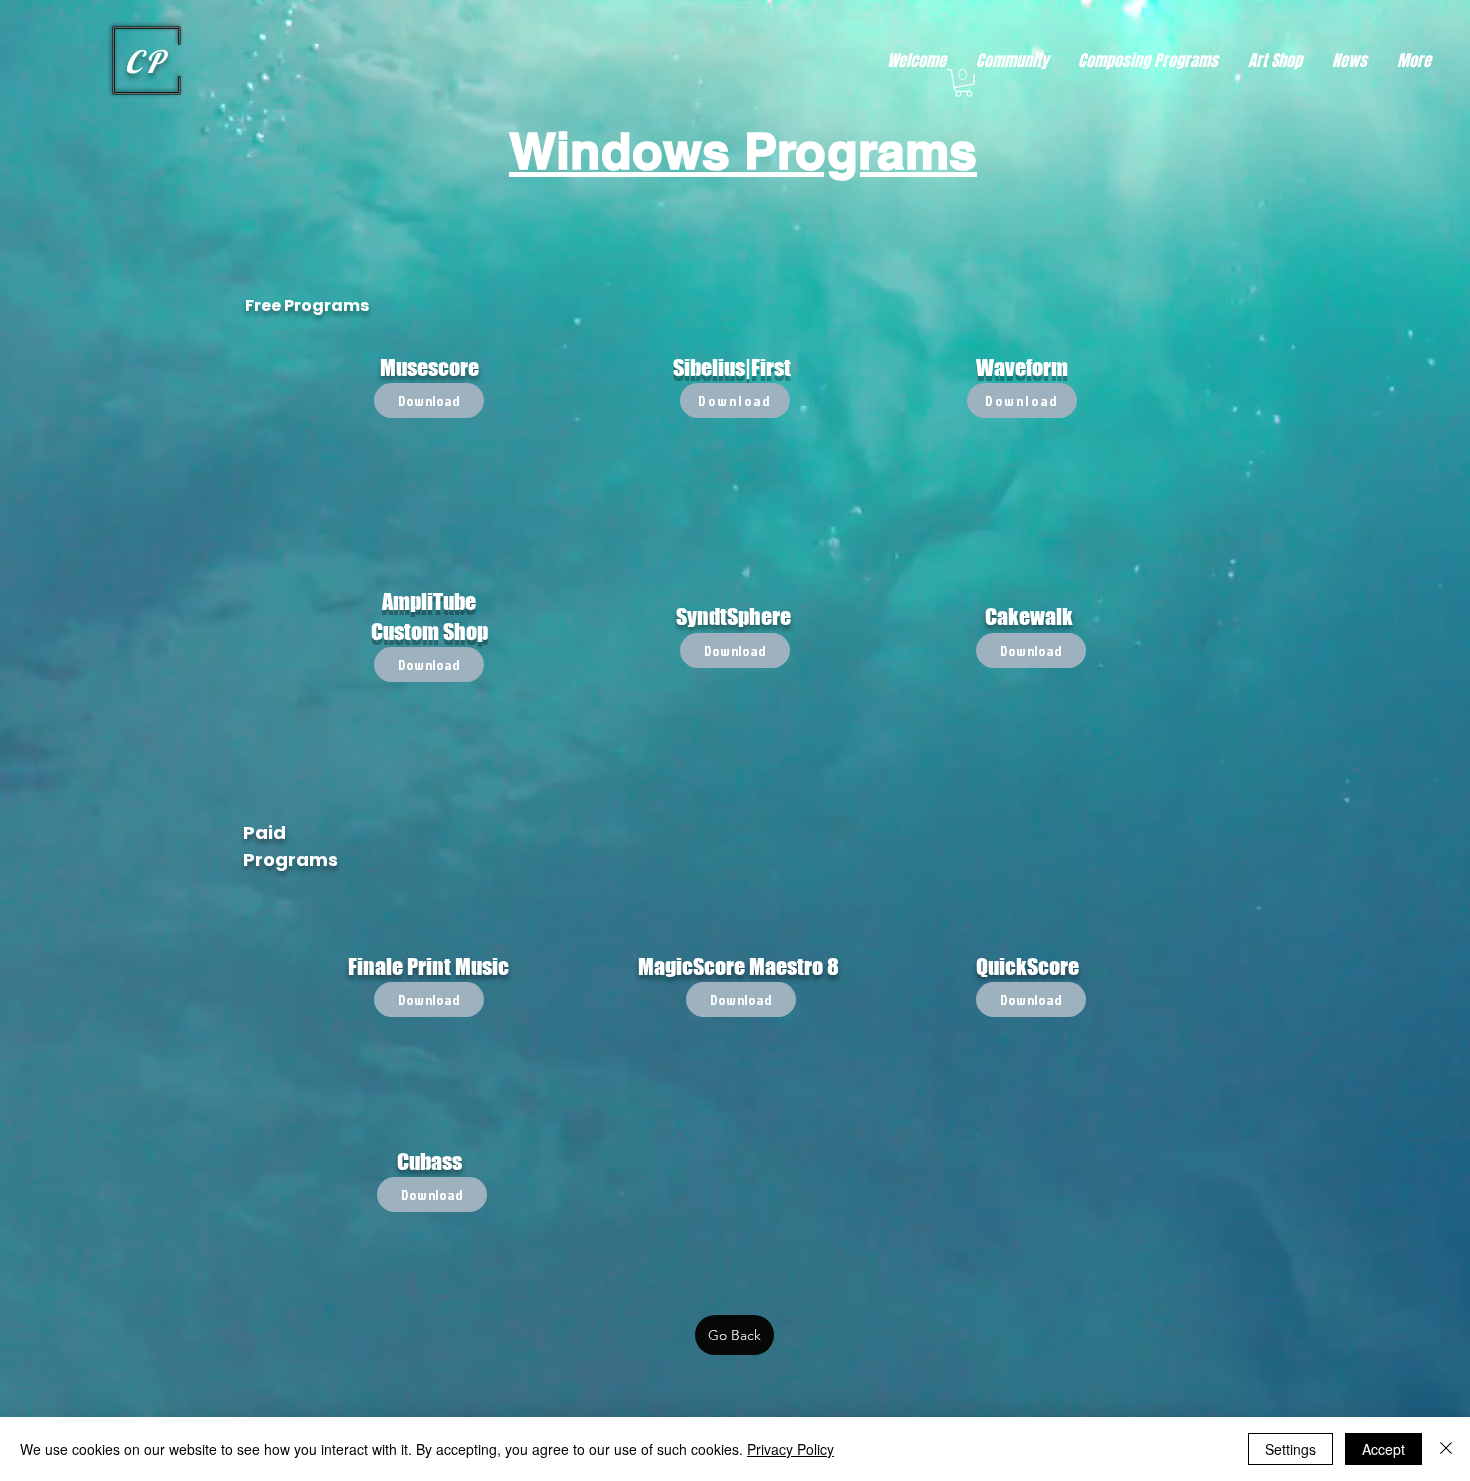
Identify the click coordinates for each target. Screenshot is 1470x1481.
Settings (1290, 1449)
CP (146, 61)
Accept (1383, 1449)
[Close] (1446, 1449)
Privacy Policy (790, 1449)
